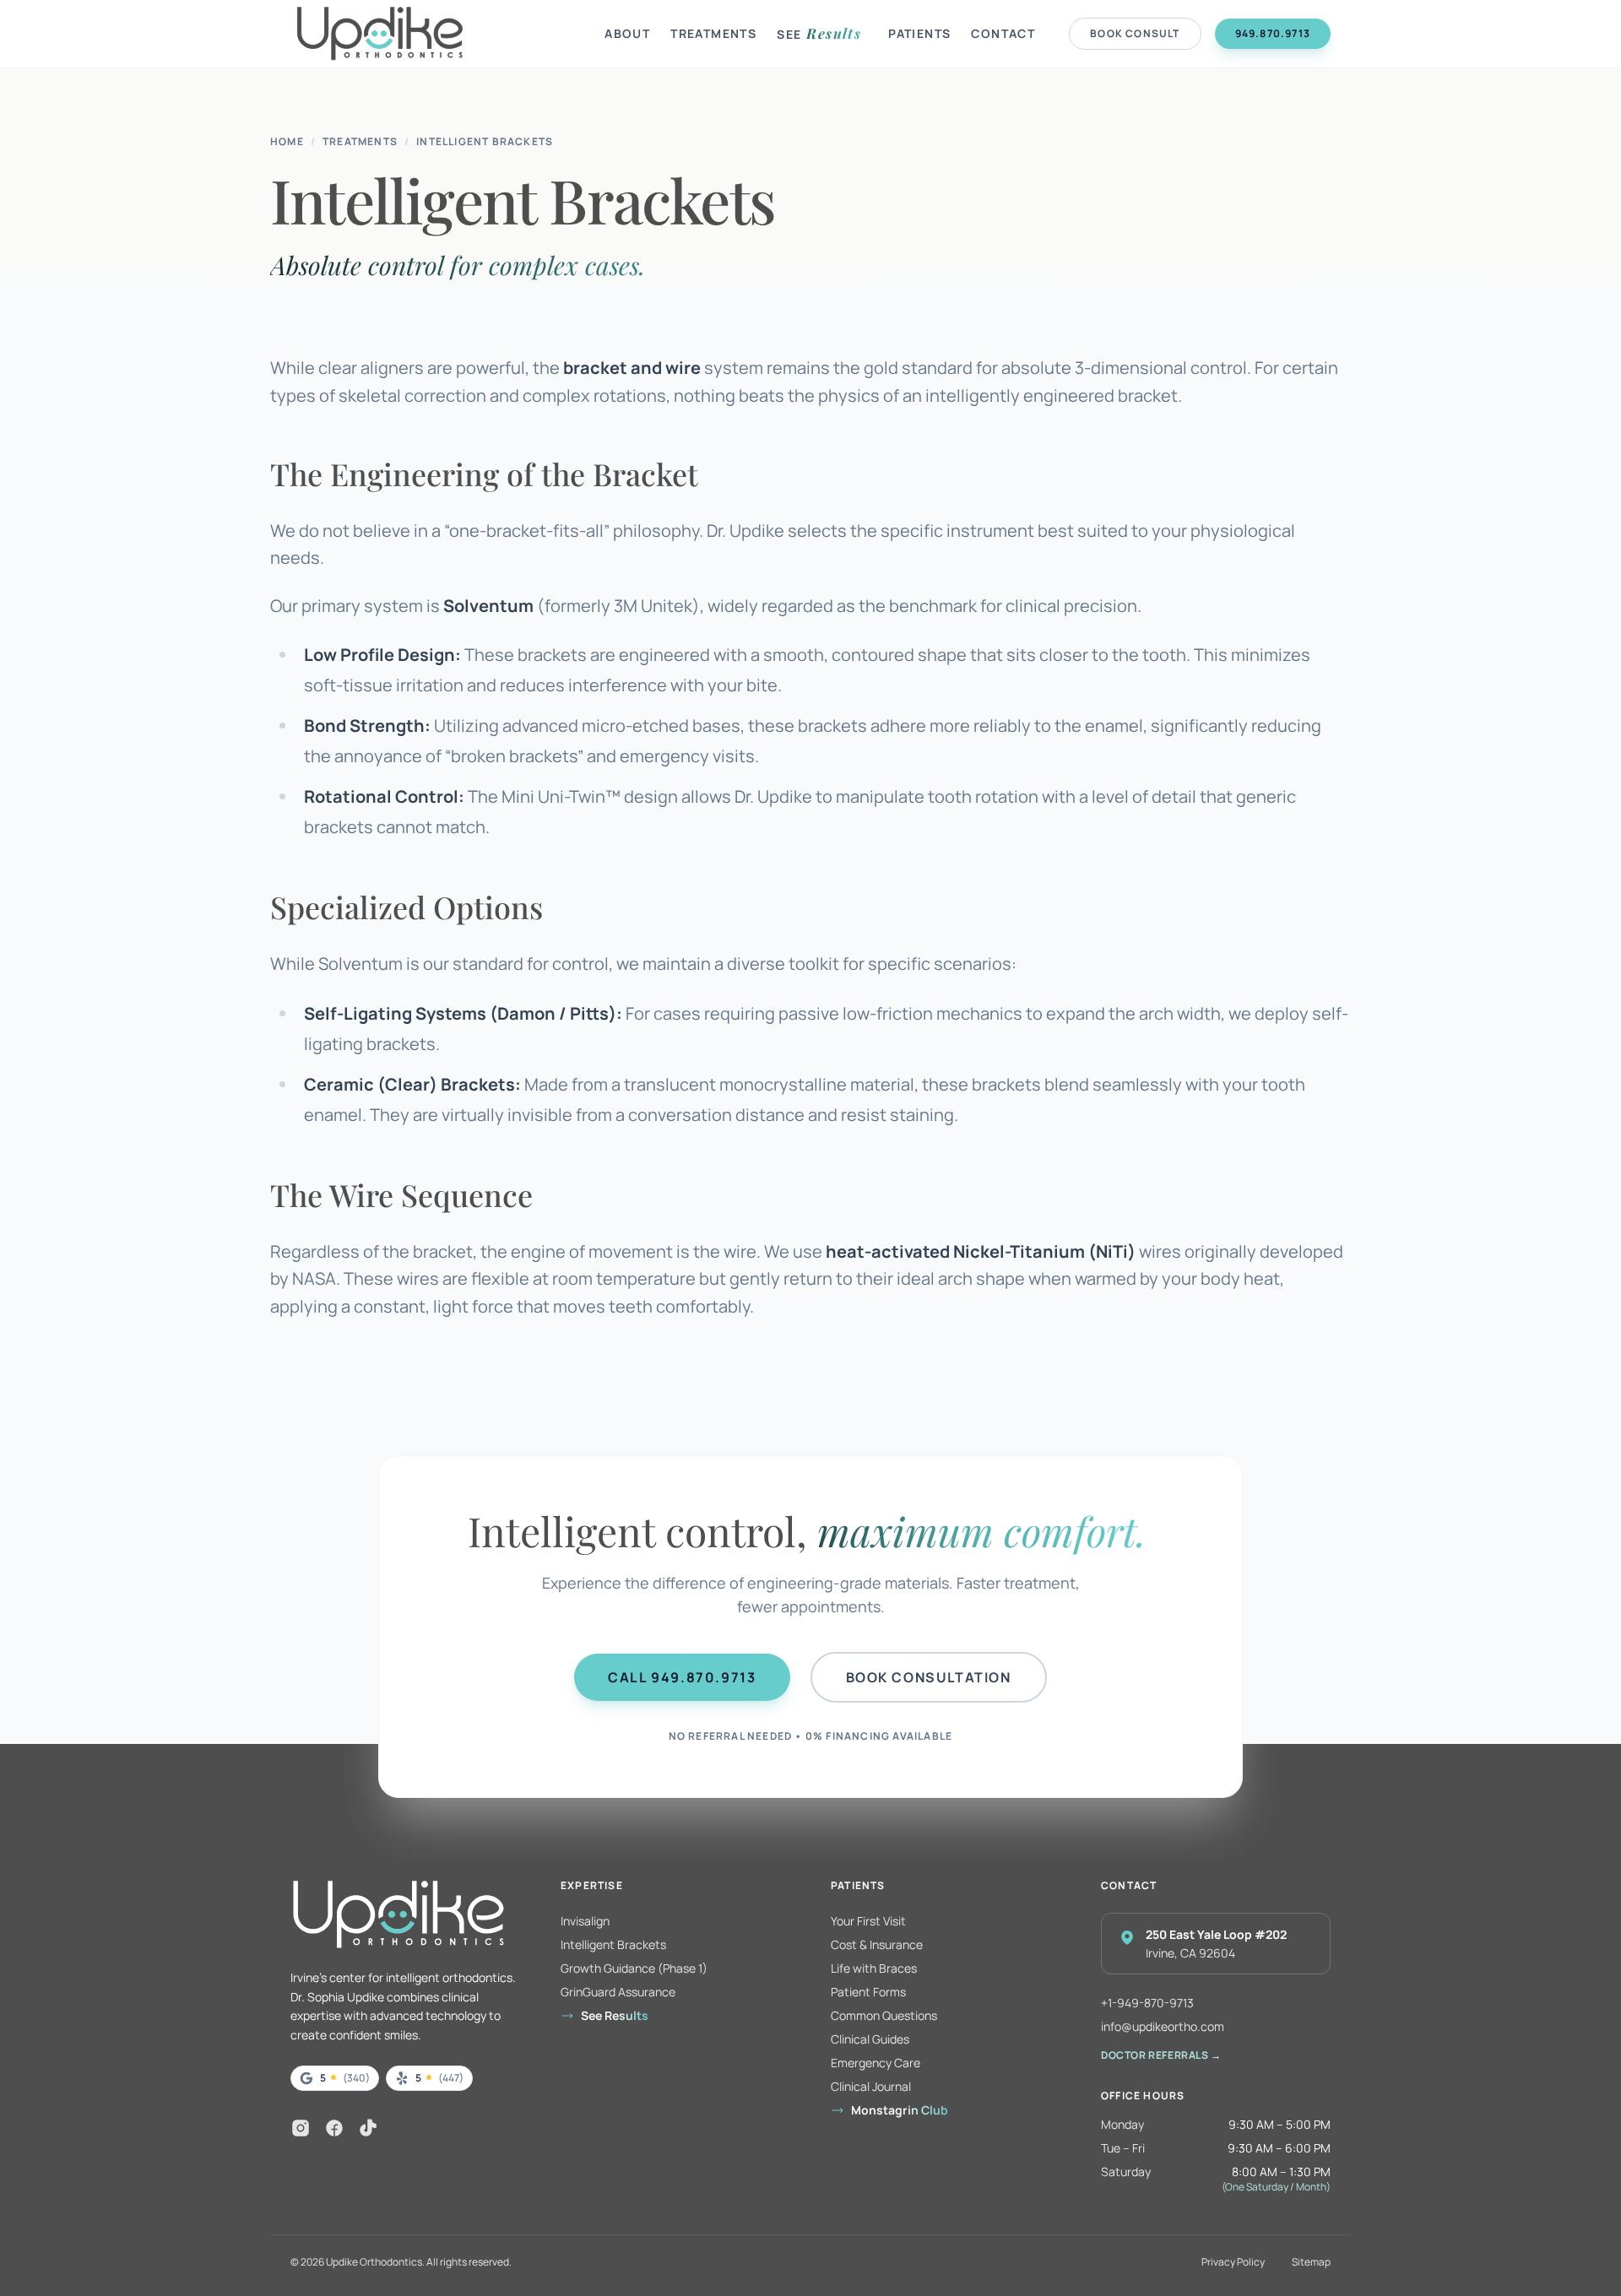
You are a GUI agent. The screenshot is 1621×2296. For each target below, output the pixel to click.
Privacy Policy (1233, 2262)
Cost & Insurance (877, 1944)
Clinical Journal (871, 2086)
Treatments (713, 33)
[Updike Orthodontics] (444, 34)
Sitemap (1311, 2262)
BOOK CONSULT (1135, 33)
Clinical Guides (870, 2039)
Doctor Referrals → (1161, 2055)
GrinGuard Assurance (618, 1992)
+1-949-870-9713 (1147, 2003)
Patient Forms (868, 1992)
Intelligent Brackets (485, 142)
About (627, 33)
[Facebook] (334, 2128)
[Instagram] (301, 2128)
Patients (919, 33)
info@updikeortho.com (1163, 2026)
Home (287, 142)
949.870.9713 (1273, 33)
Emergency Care (876, 2063)
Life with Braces (874, 1968)
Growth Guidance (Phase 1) (634, 1968)
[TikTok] (368, 2128)
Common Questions (884, 2015)
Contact (1003, 33)
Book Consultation (929, 1677)
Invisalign (585, 1921)
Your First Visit (868, 1921)
